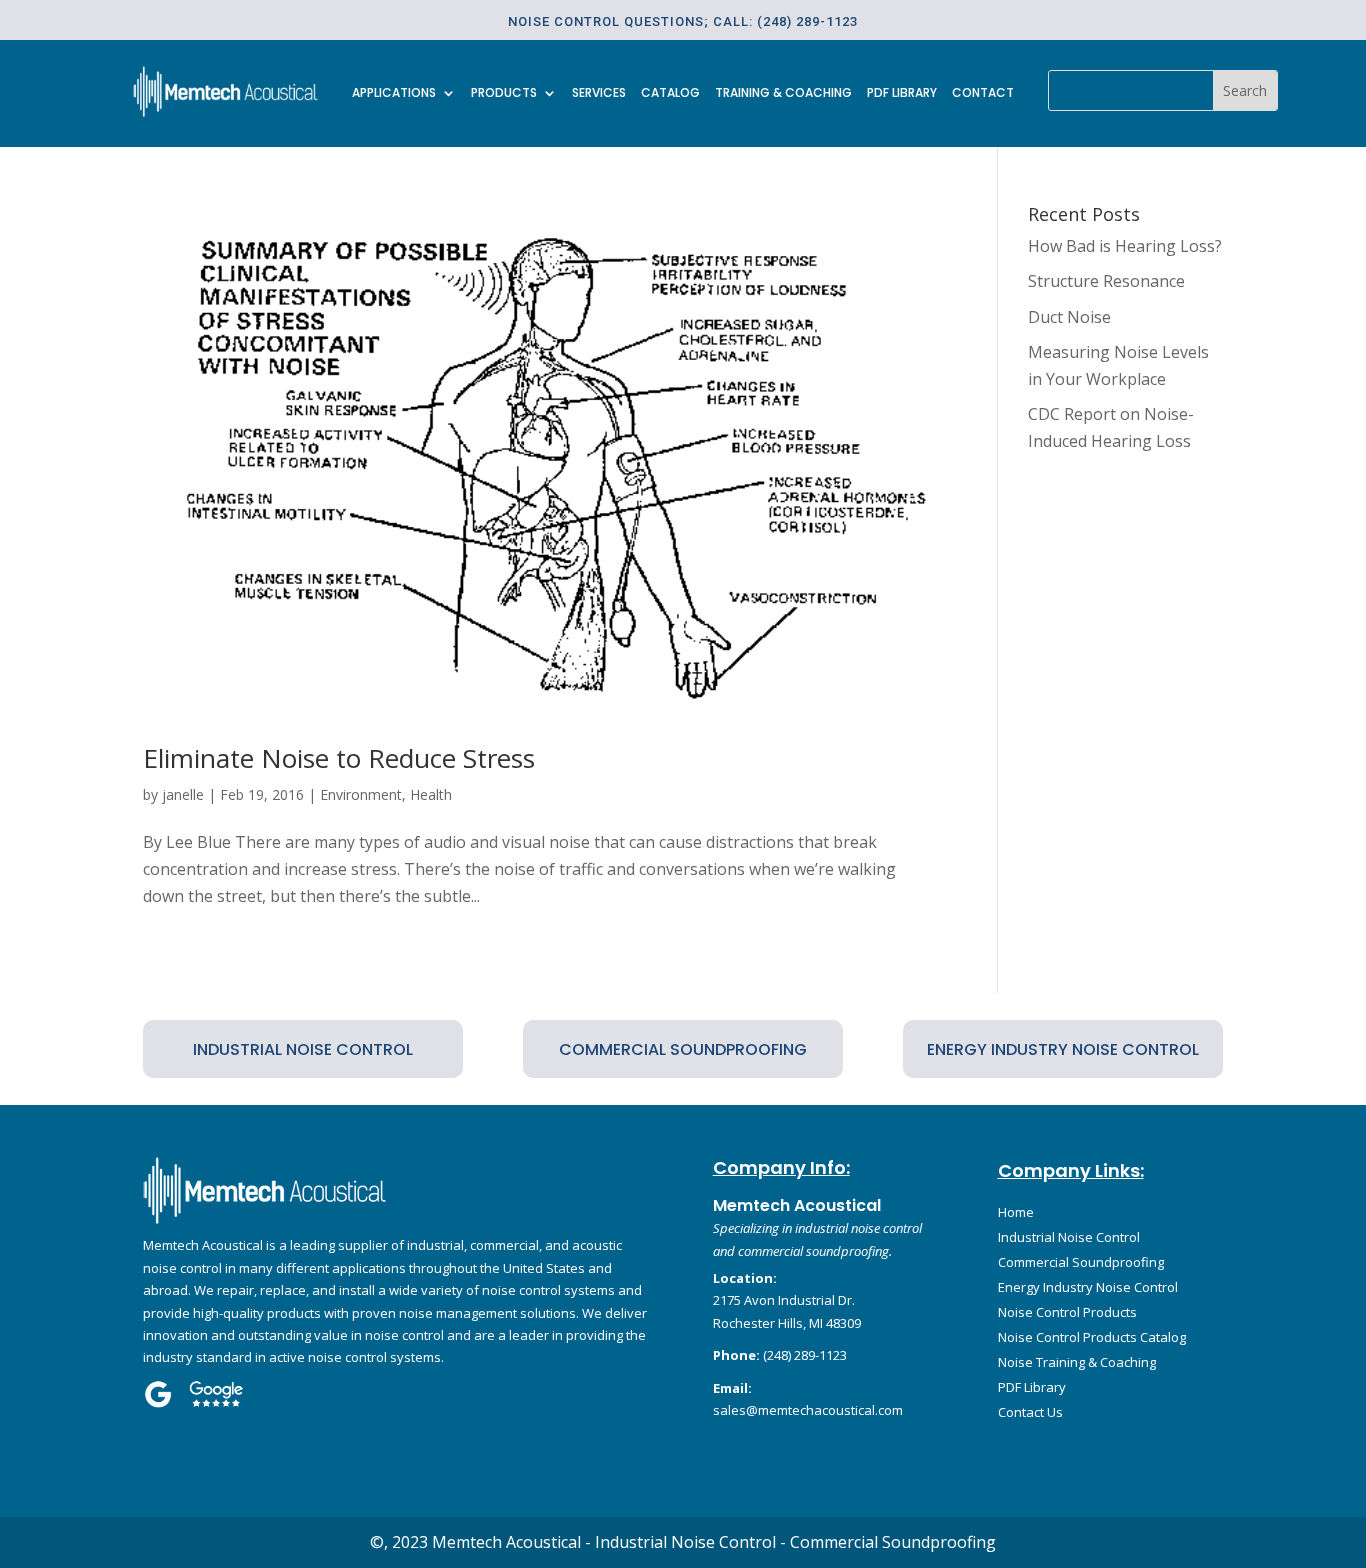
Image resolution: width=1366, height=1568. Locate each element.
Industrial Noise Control (1069, 1237)
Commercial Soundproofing (1081, 1262)
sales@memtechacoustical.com (808, 1410)
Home (1016, 1212)
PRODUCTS (504, 93)
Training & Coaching (783, 93)
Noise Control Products (1067, 1312)
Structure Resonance (1106, 281)
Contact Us (1030, 1412)
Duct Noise (1069, 317)
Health (431, 794)
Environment (361, 794)
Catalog (670, 93)
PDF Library (902, 93)
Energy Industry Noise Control (1088, 1287)
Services (599, 93)
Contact (983, 93)
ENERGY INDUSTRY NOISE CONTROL (1063, 1049)
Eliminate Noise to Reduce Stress (339, 758)
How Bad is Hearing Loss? (1125, 246)
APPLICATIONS (394, 93)
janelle (183, 794)
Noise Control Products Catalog (1092, 1337)
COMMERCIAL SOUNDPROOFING (683, 1049)
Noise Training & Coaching (1077, 1362)
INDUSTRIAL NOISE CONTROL (303, 1049)
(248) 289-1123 (805, 1355)
